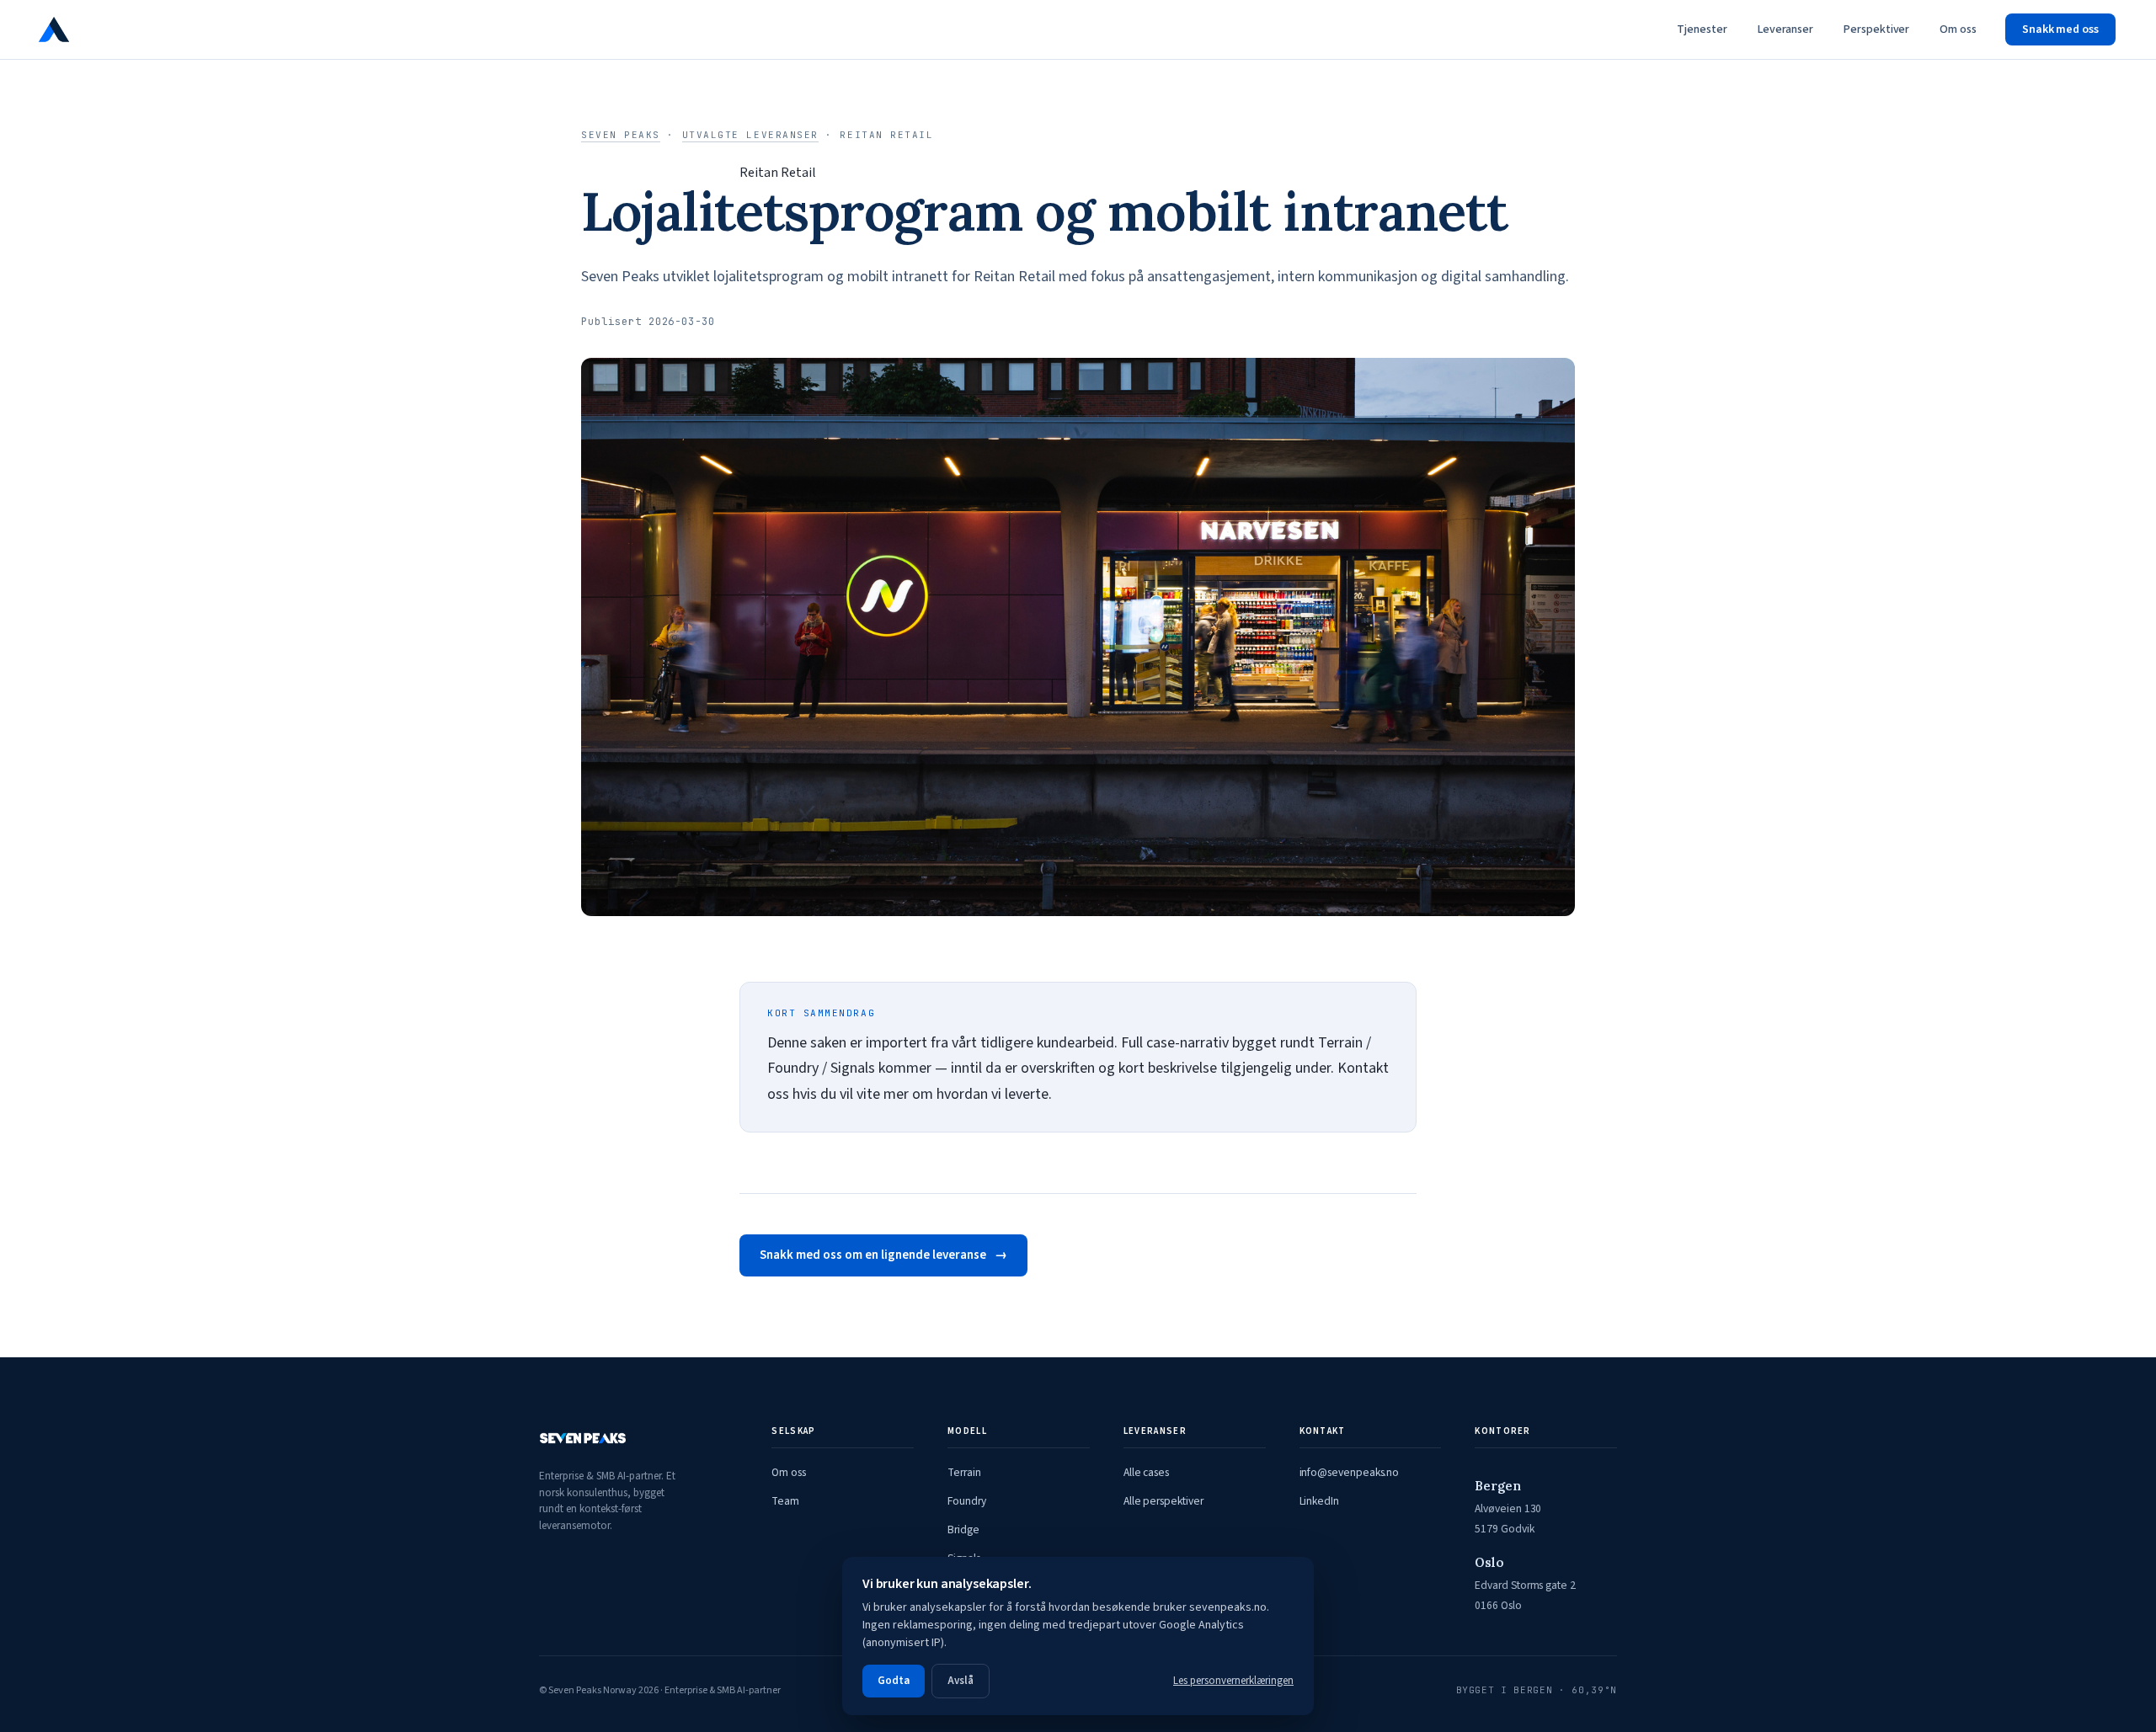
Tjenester (1702, 29)
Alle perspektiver (1163, 1501)
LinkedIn (1319, 1501)
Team (785, 1501)
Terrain (964, 1472)
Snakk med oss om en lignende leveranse (873, 1255)
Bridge (963, 1529)
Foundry (967, 1501)
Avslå (961, 1681)
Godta (894, 1681)
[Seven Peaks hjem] (104, 29)
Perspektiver (1876, 29)
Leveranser (1785, 29)
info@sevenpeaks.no (1350, 1472)
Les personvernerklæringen (1233, 1681)
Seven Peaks (621, 135)
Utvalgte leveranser (750, 135)
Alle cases (1146, 1472)
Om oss (1958, 29)
